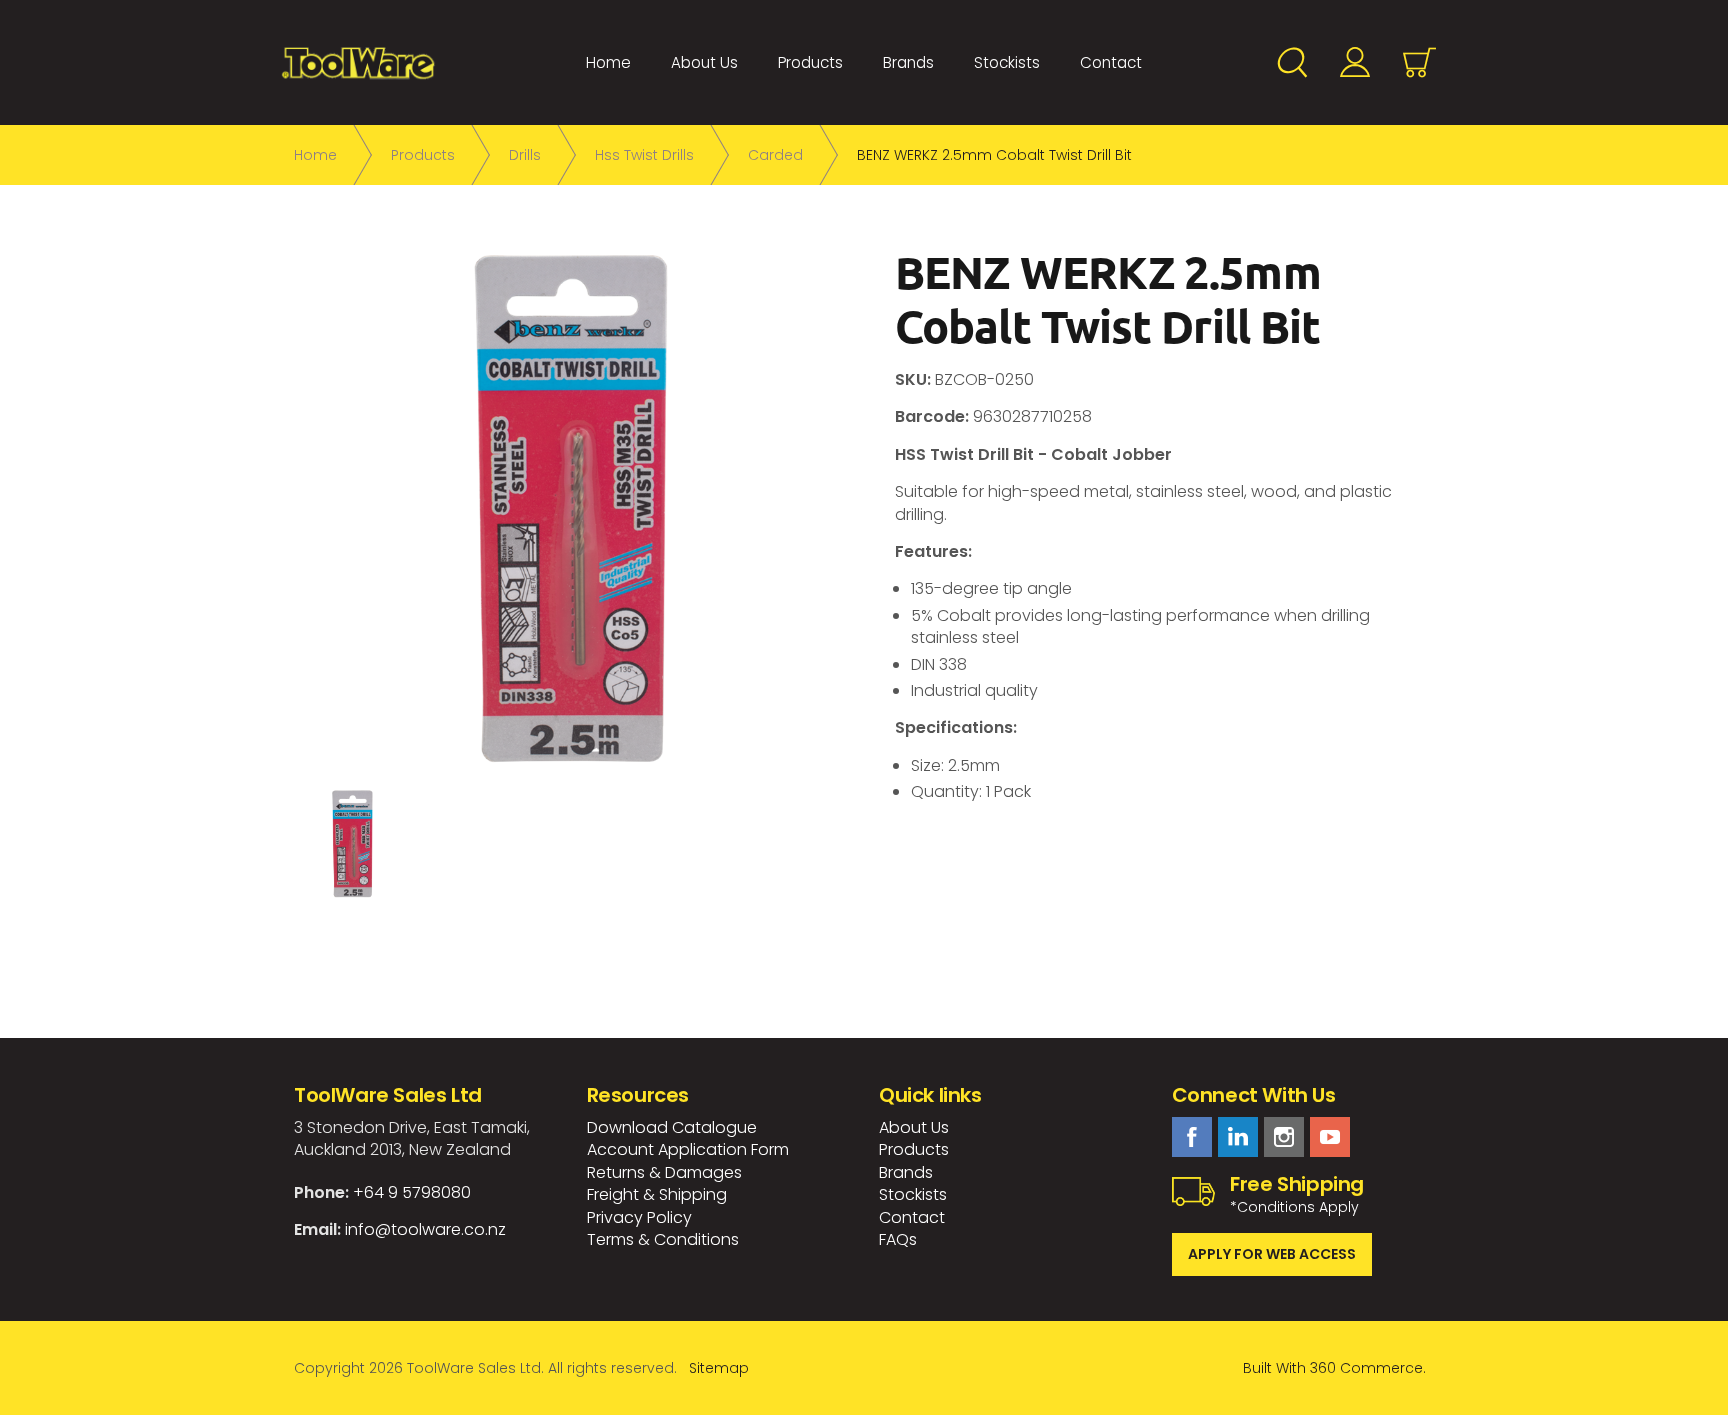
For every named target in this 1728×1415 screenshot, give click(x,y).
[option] (571, 507)
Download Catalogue (672, 1127)
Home (608, 62)
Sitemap (719, 1368)
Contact (1111, 62)
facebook (1192, 1137)
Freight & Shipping (657, 1194)
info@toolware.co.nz (425, 1229)
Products (810, 62)
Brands (908, 62)
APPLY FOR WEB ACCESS (1272, 1254)
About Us (704, 62)
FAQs (898, 1239)
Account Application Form (688, 1149)
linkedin (1238, 1137)
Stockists (1007, 62)
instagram (1284, 1137)
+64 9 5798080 (412, 1192)
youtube (1330, 1137)
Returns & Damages (664, 1172)
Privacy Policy (639, 1217)
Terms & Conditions (663, 1239)
